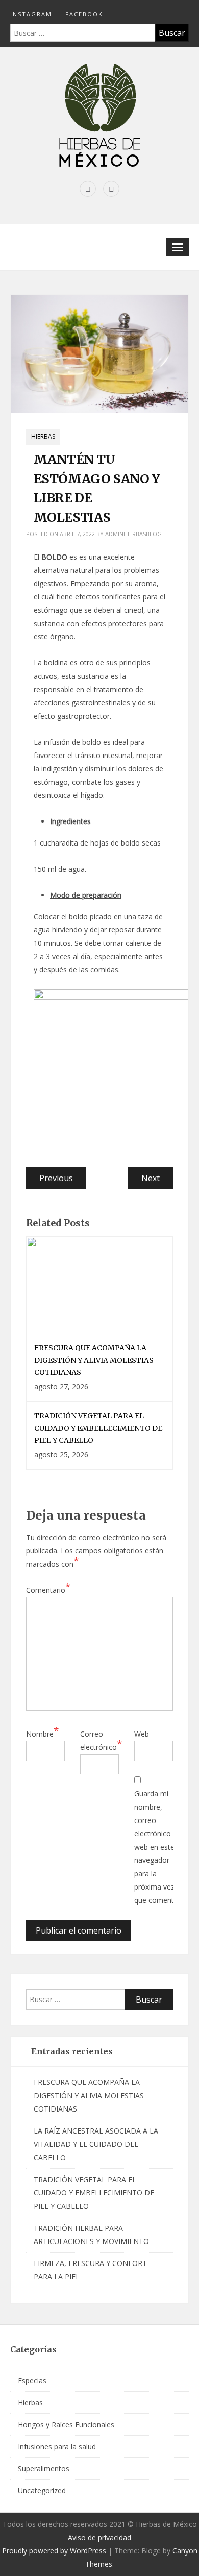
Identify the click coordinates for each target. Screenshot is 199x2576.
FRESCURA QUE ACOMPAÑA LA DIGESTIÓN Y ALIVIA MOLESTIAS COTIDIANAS (94, 1360)
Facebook (84, 14)
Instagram (31, 14)
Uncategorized (42, 2490)
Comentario (48, 1589)
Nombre (42, 1733)
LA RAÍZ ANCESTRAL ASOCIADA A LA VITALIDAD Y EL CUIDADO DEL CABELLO (96, 2144)
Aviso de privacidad (99, 2537)
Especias (32, 2380)
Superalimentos (44, 2468)
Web (142, 1734)
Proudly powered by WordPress (54, 2551)
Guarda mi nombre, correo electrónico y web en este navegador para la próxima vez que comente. (157, 1847)
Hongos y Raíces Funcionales (66, 2424)
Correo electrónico (101, 1740)
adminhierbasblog (133, 534)
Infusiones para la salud (57, 2446)
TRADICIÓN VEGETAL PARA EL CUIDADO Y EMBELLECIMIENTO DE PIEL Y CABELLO (98, 1428)
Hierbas (43, 437)
